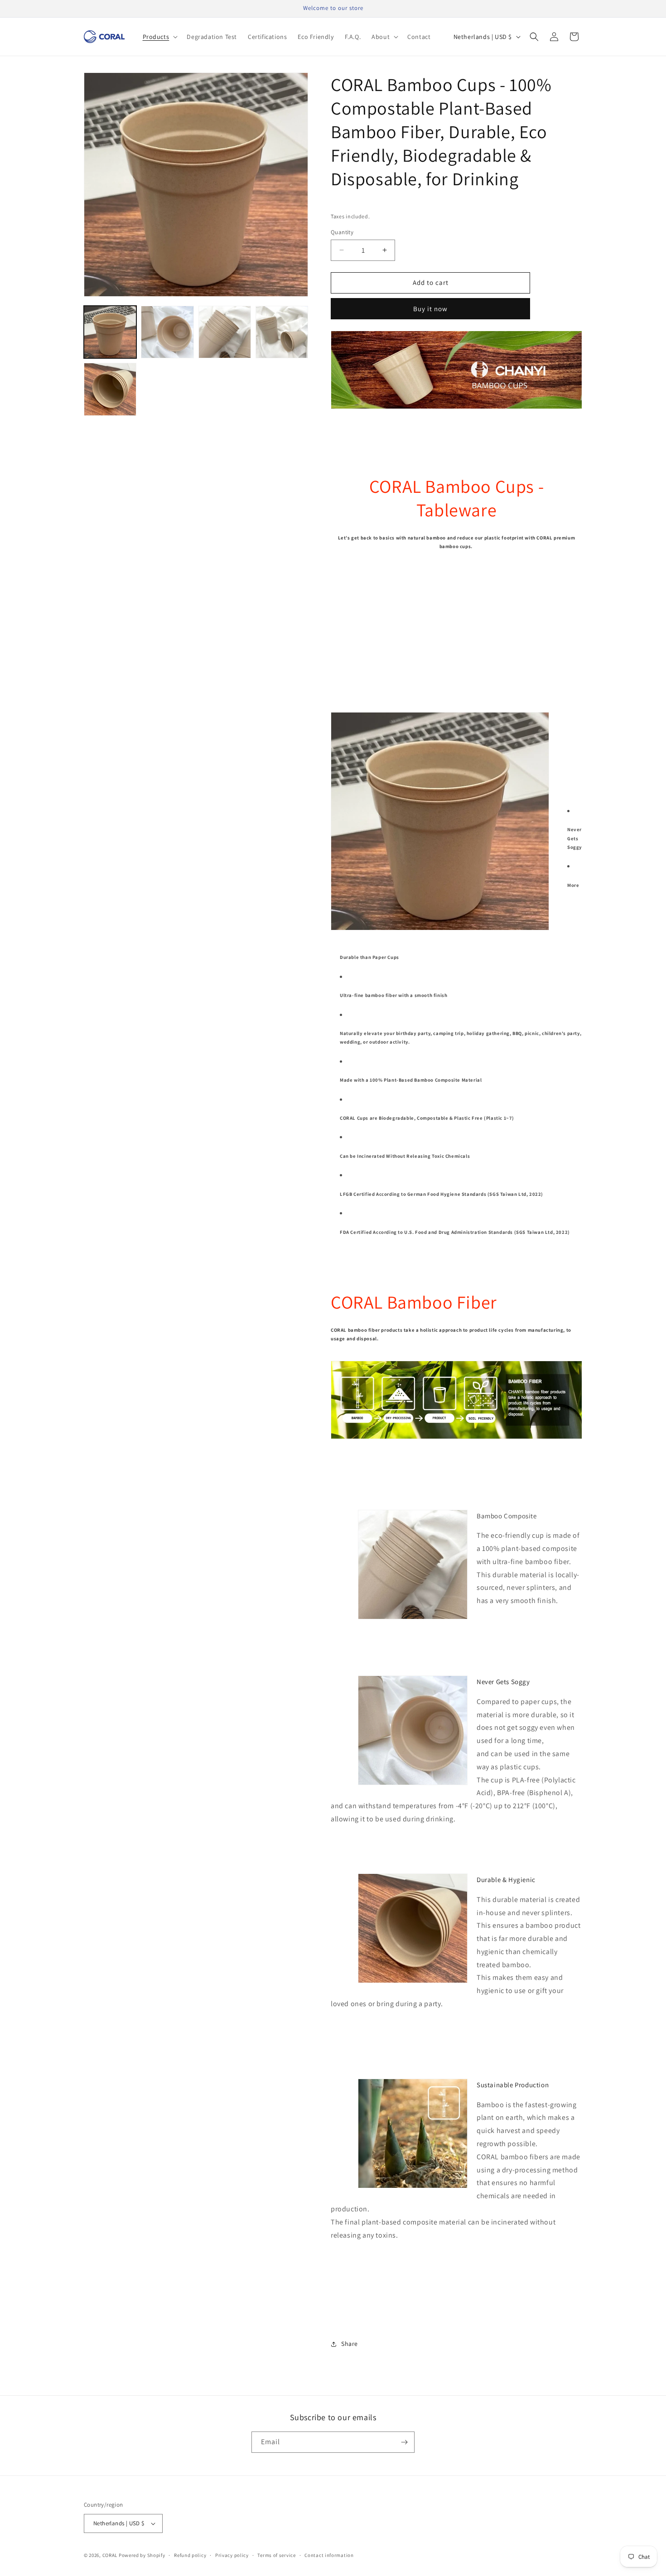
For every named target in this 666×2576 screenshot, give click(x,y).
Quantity (342, 232)
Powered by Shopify (142, 2555)
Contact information (329, 2555)
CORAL (110, 2555)
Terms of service (276, 2555)
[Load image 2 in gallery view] (167, 332)
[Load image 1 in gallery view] (110, 332)
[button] (159, 37)
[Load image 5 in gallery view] (110, 389)
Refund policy (190, 2555)
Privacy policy (232, 2555)
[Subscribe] (404, 2442)
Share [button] (350, 2344)
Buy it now (430, 309)
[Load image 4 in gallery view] (282, 332)
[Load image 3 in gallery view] (225, 332)
